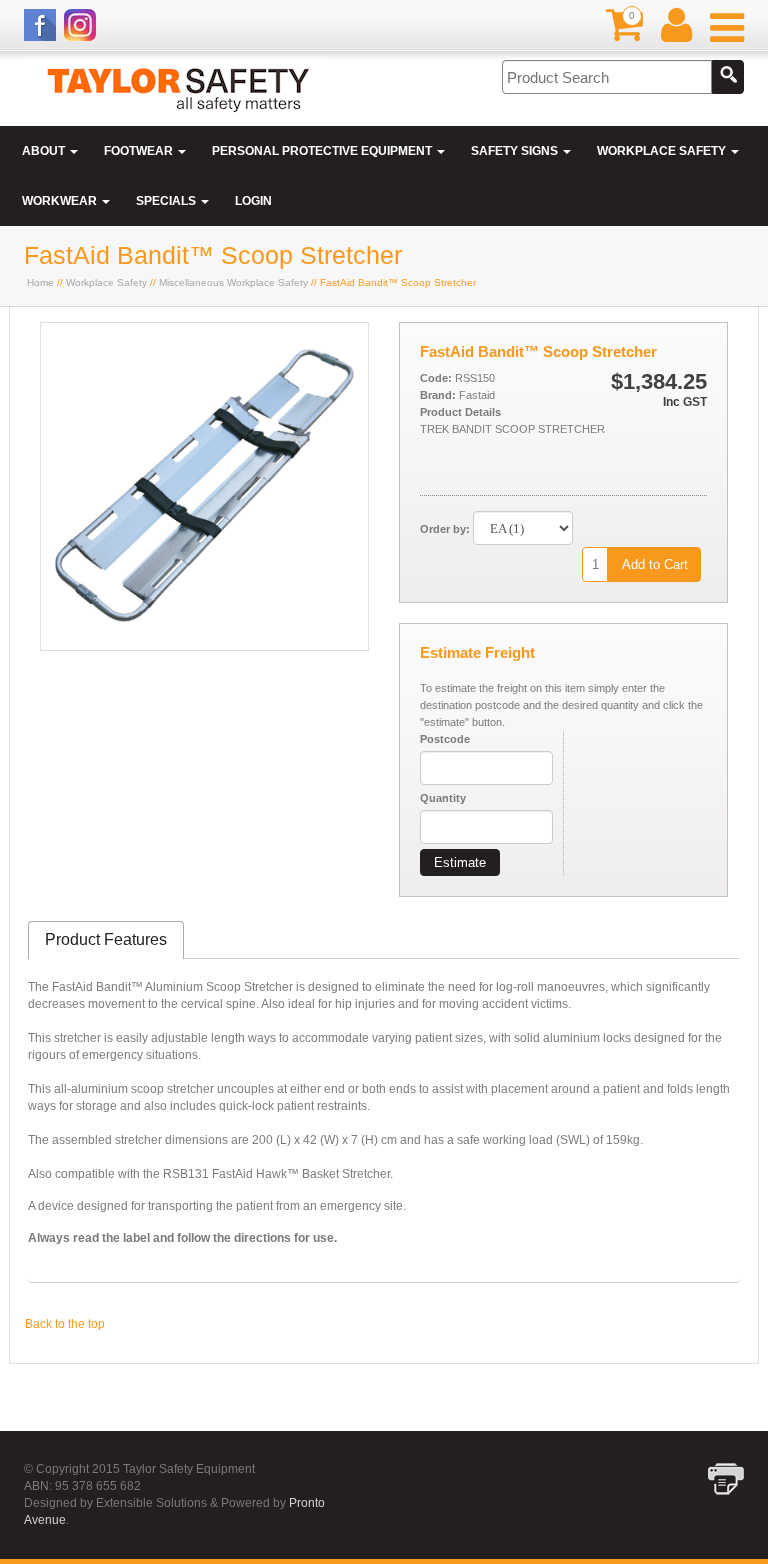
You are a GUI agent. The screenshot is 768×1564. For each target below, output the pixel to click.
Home (40, 282)
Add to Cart (655, 564)
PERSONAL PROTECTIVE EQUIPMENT (323, 151)
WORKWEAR (61, 201)
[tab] (106, 940)
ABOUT (45, 151)
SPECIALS (167, 201)
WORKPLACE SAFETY (663, 151)
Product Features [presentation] (106, 939)
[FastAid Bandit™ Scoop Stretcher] (204, 646)
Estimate (460, 862)
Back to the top (65, 1324)
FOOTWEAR (140, 151)
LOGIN (253, 201)
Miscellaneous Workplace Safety (233, 282)
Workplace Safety (106, 282)
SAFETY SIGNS (516, 151)
